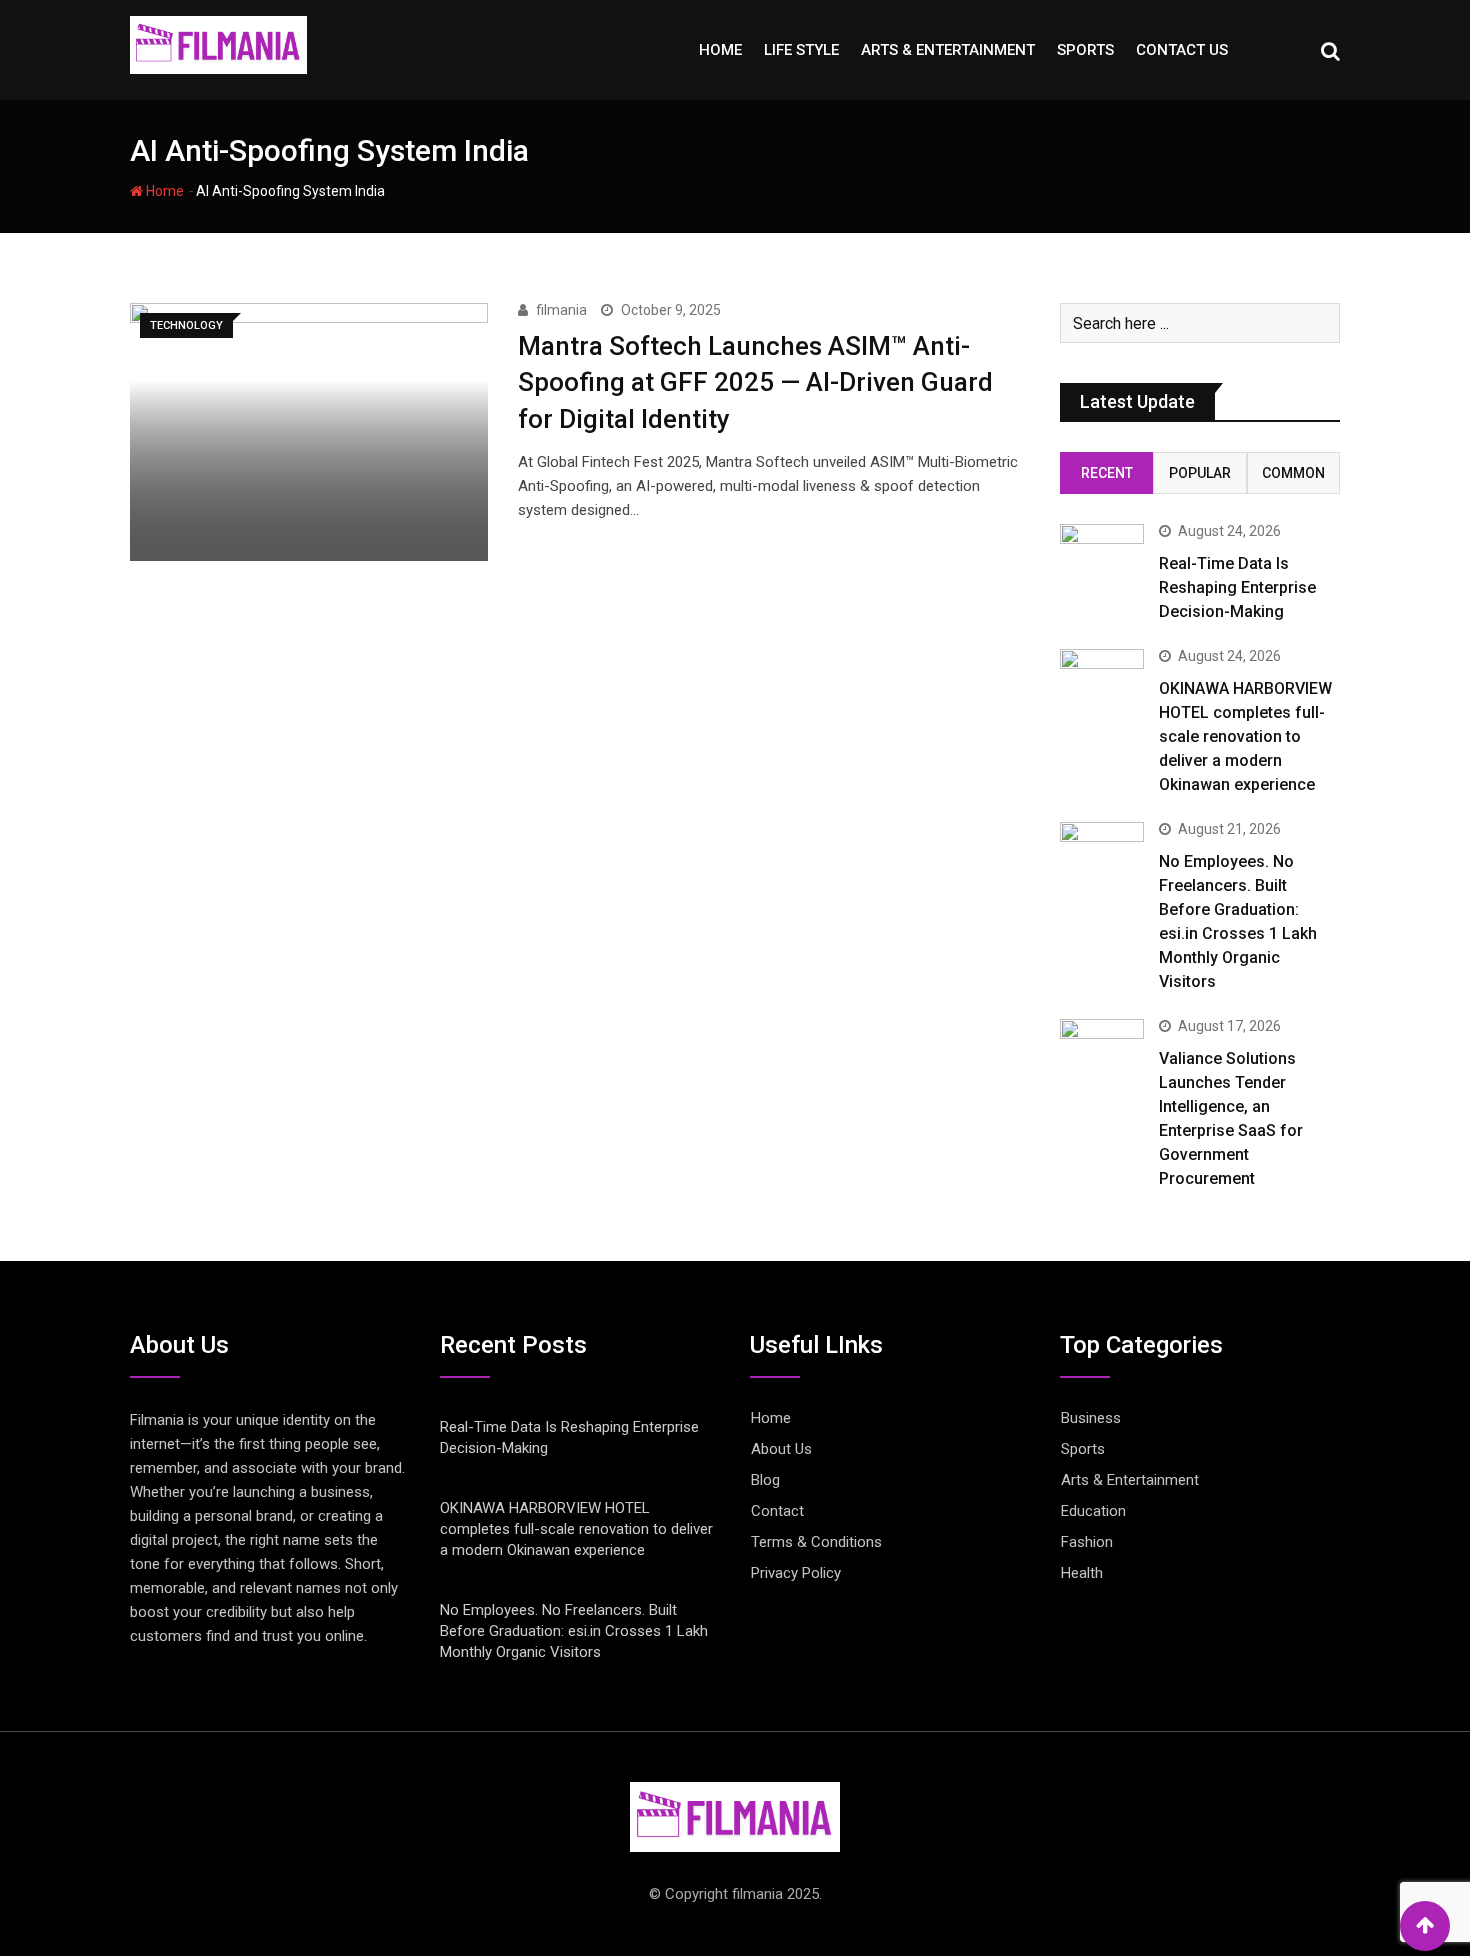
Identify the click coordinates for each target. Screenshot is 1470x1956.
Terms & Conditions (816, 1542)
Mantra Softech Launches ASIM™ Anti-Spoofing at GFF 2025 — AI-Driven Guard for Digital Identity (755, 382)
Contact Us (1182, 50)
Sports (1085, 50)
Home (720, 50)
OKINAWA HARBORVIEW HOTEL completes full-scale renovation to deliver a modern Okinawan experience (1245, 736)
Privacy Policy (796, 1573)
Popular (1200, 473)
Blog (765, 1480)
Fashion (1087, 1542)
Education (1093, 1511)
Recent (1107, 473)
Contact (777, 1511)
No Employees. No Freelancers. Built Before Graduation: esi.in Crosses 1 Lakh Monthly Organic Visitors (574, 1631)
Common (1293, 473)
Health (1082, 1573)
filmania (561, 310)
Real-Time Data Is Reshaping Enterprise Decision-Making (1237, 587)
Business (1091, 1418)
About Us (781, 1449)
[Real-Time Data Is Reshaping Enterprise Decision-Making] (1102, 557)
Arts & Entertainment (948, 50)
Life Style (801, 50)
